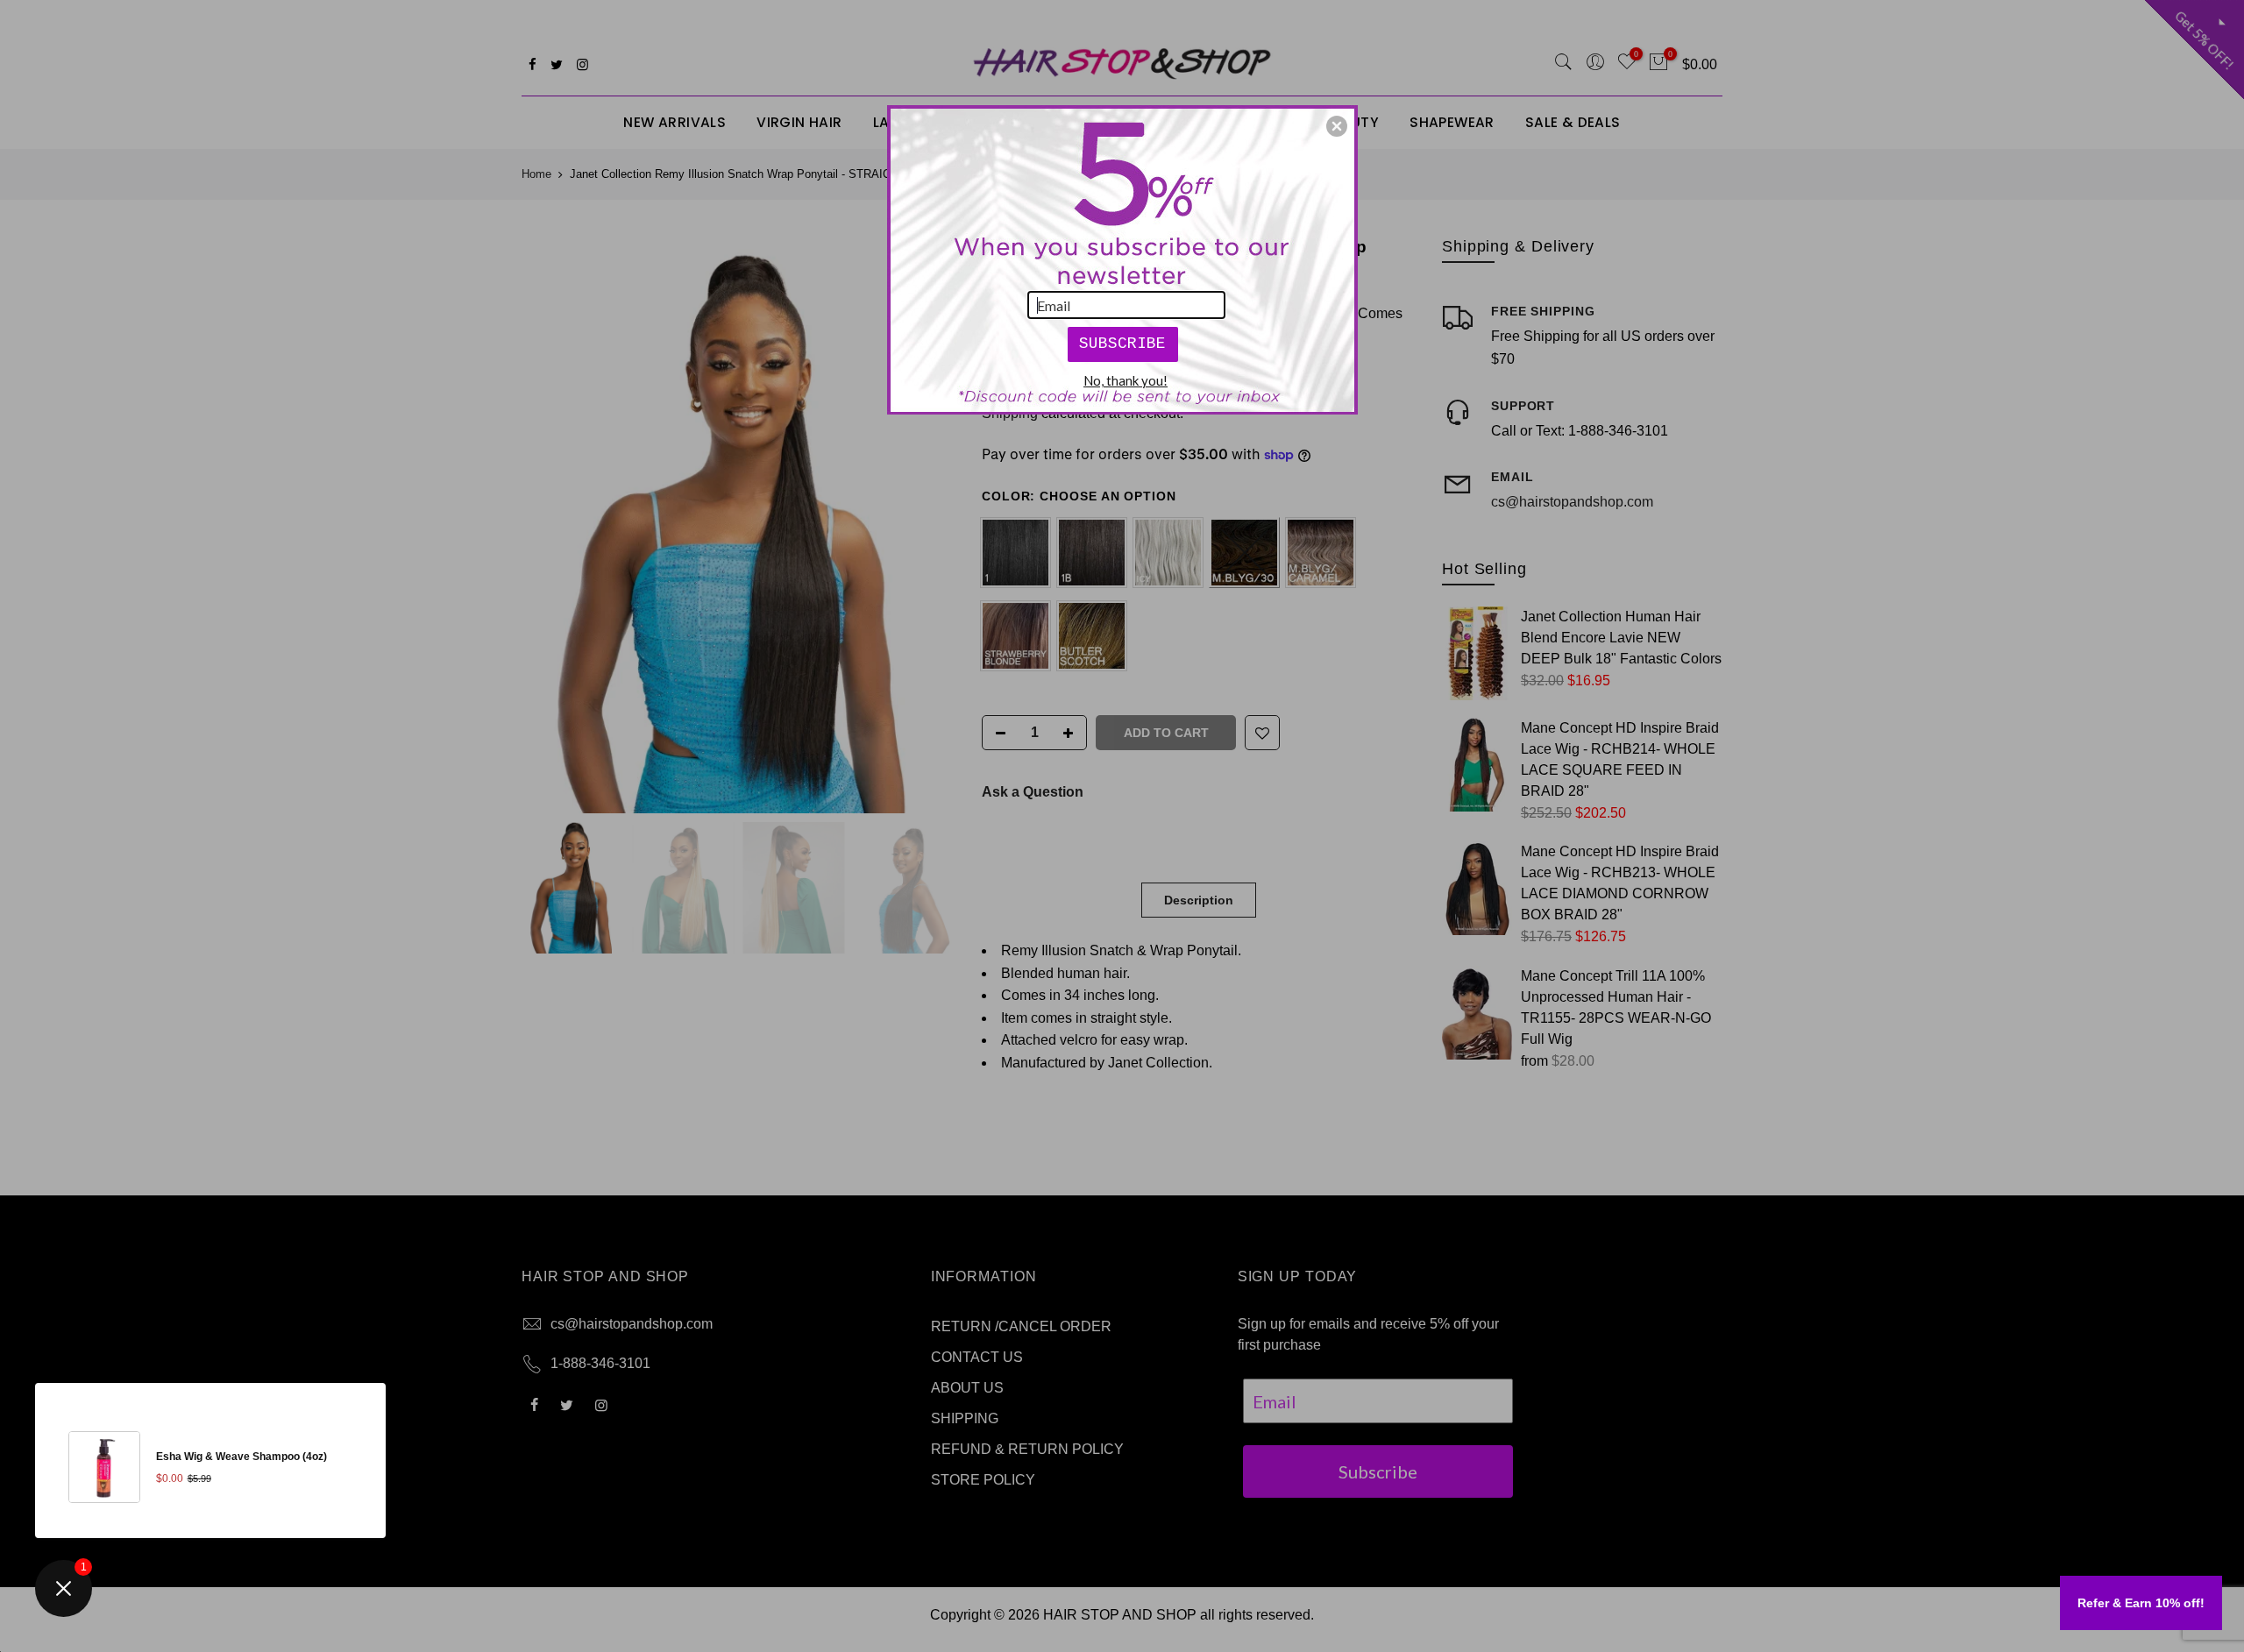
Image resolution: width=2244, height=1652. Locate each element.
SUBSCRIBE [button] (1122, 344)
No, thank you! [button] (1126, 380)
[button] (1337, 126)
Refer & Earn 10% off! (2141, 1603)
